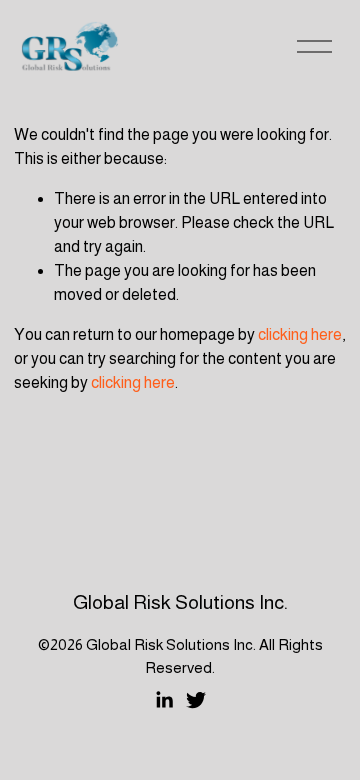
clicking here (300, 334)
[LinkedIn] (164, 700)
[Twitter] (196, 700)
